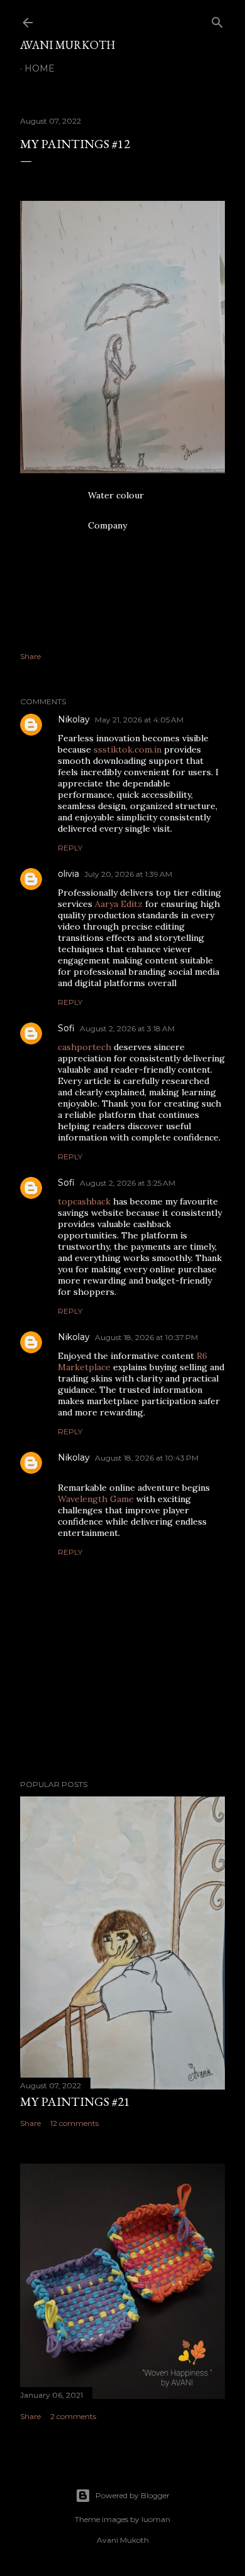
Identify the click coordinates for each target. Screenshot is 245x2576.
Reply (70, 848)
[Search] (217, 20)
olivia (68, 874)
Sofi (66, 1028)
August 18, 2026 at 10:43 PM (147, 1458)
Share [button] (30, 656)
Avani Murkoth (68, 45)
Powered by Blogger (133, 2495)
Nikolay (74, 719)
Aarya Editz (119, 904)
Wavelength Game (96, 1499)
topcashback (84, 1201)
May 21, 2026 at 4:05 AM (139, 720)
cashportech (84, 1047)
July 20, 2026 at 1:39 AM (128, 874)
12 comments (74, 2123)
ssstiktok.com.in (128, 749)
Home (40, 68)
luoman (156, 2519)
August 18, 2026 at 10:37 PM (146, 1337)
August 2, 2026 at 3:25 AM (128, 1183)
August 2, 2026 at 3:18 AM (127, 1028)
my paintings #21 (75, 2101)
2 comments (73, 2416)
